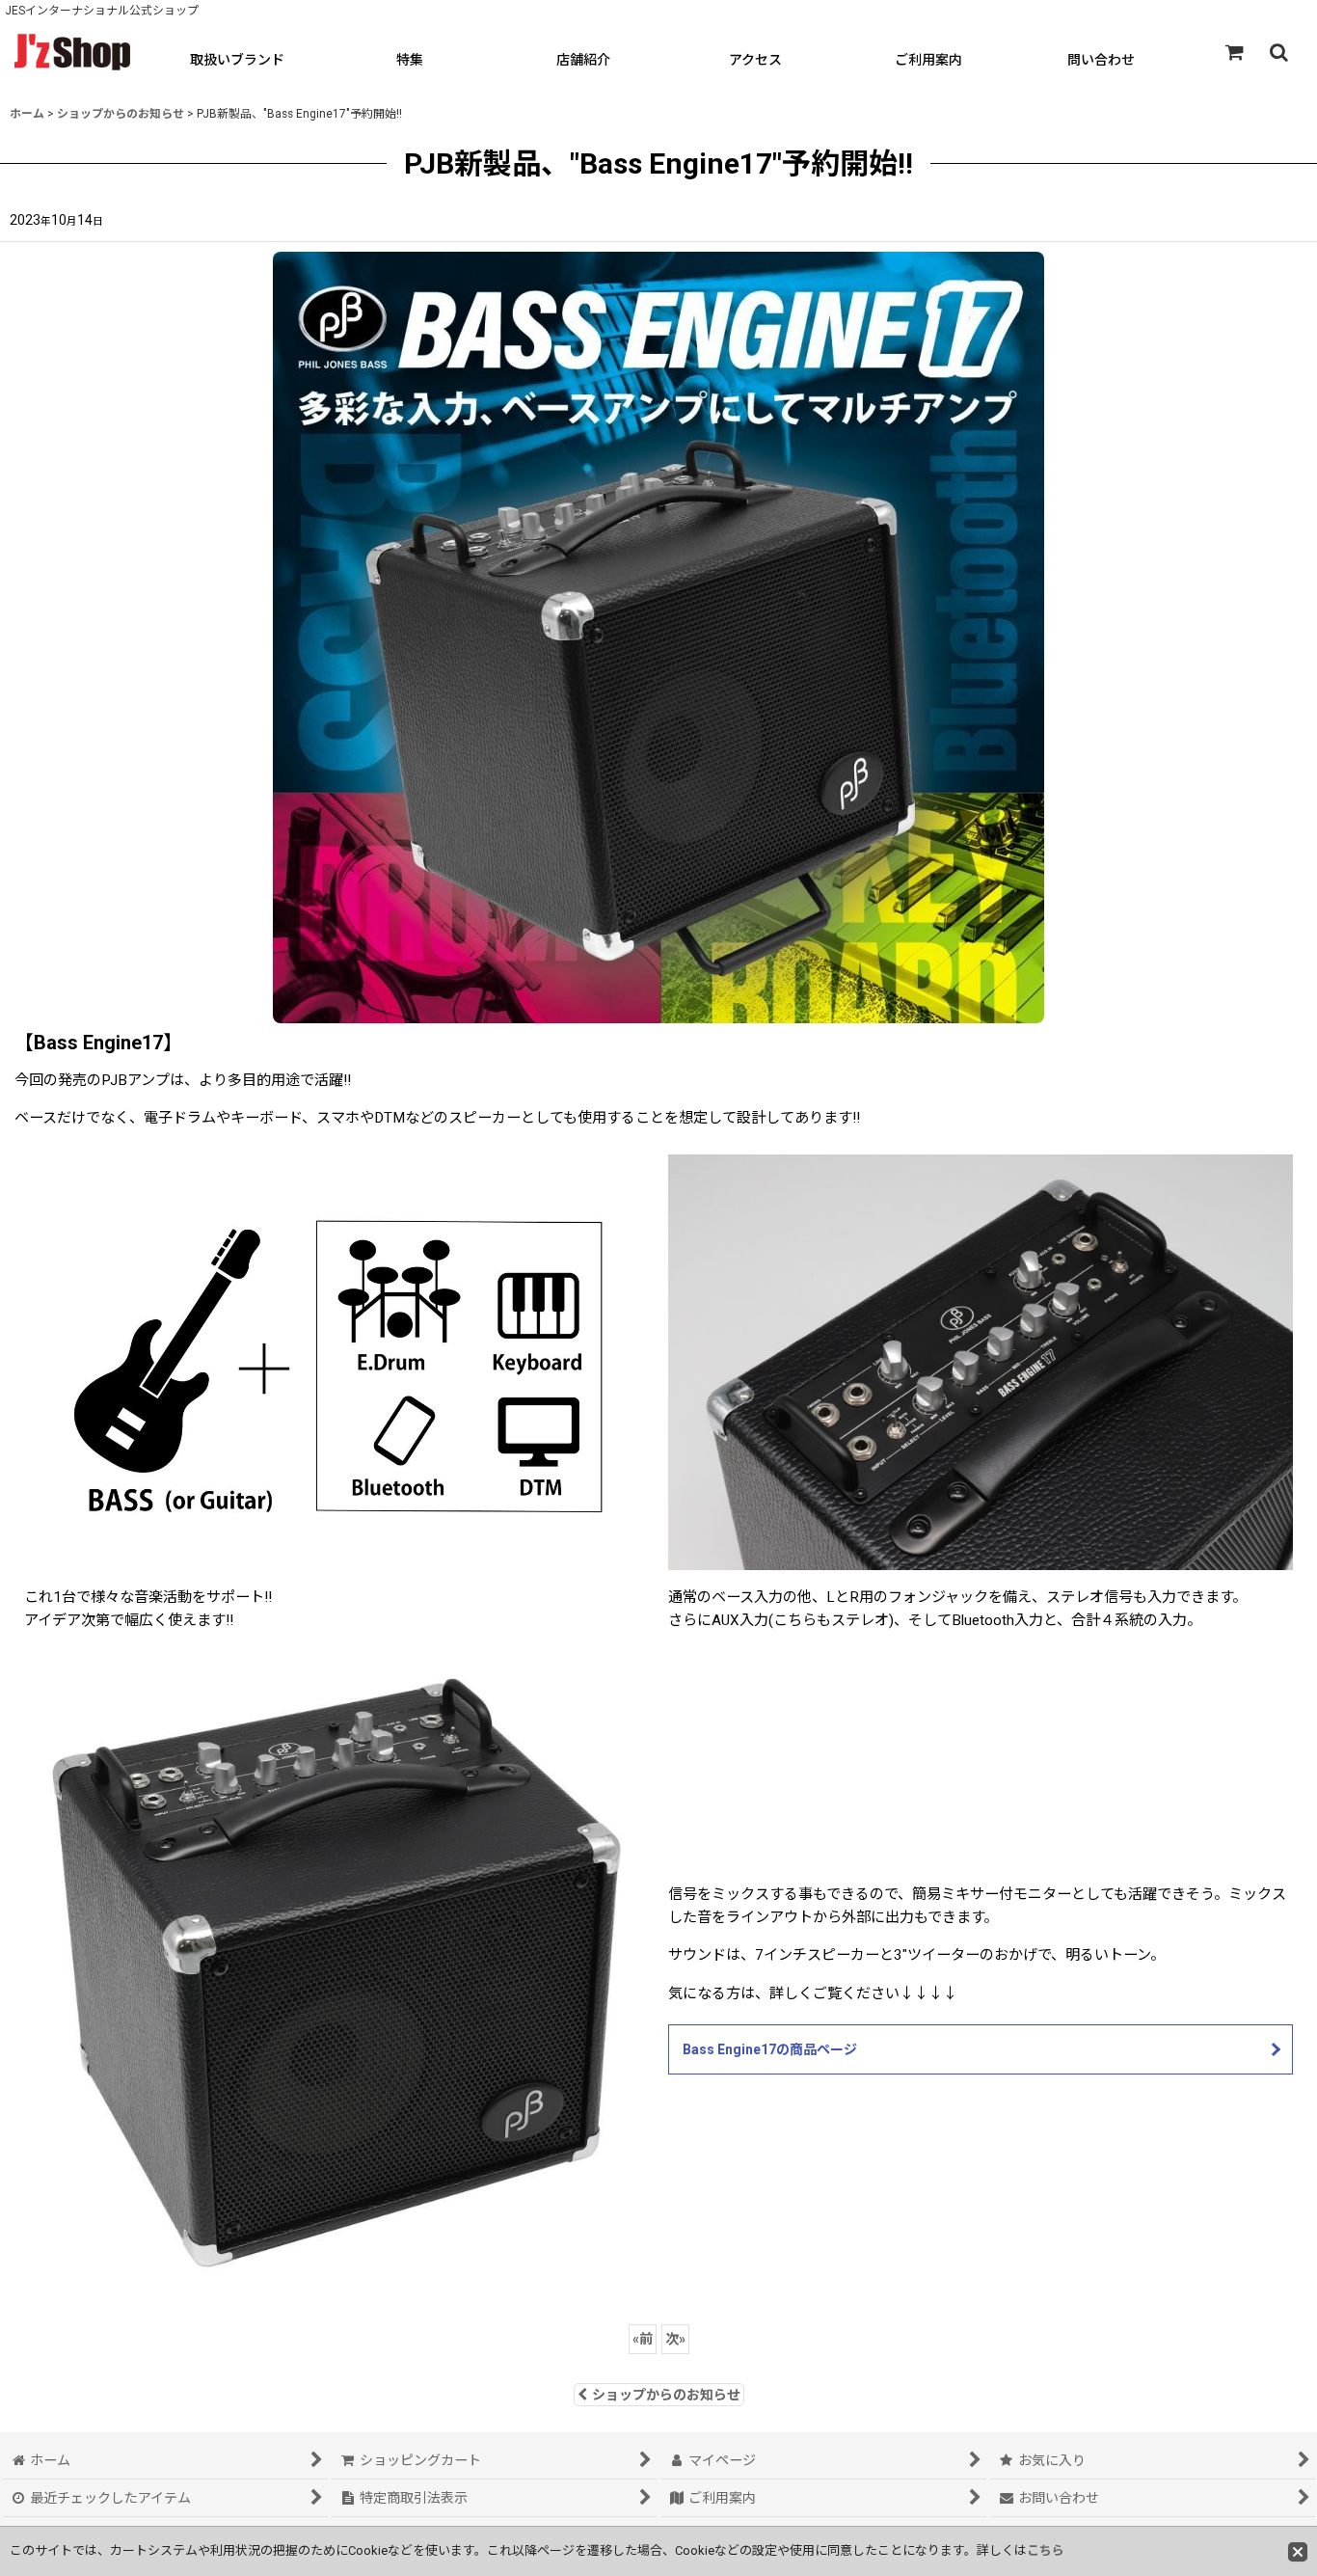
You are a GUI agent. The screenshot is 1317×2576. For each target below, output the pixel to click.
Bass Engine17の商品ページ (770, 2049)
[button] (1278, 52)
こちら (1046, 2550)
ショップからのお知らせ (666, 2395)
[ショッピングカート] (1234, 52)
